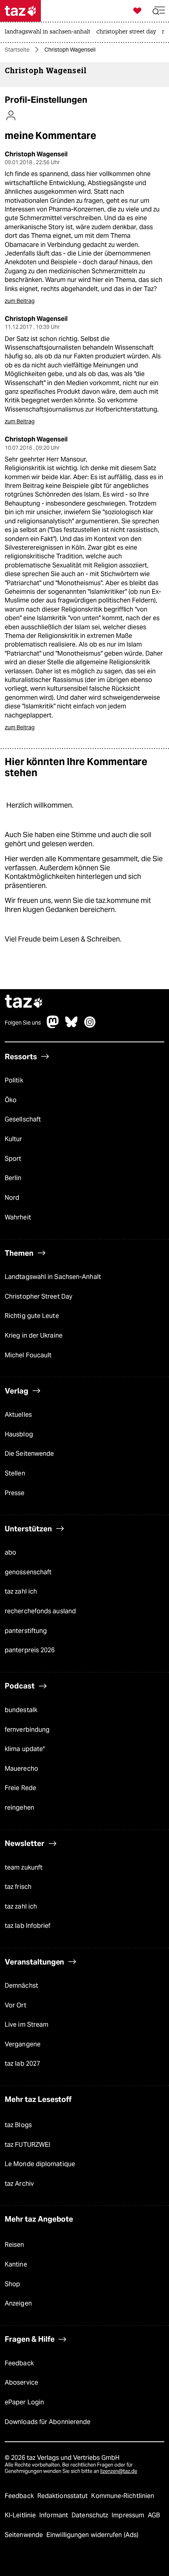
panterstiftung (26, 1631)
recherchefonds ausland (40, 1611)
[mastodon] (53, 1026)
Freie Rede (20, 1788)
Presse (15, 1493)
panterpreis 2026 (30, 1650)
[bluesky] (72, 1026)
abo (10, 1552)
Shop (12, 2284)
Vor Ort (16, 2005)
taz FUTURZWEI (28, 2145)
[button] (159, 11)
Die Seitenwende (29, 1454)
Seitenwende (25, 2535)
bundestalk (21, 1710)
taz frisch (18, 1887)
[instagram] (90, 1026)
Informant (54, 2515)
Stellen (15, 1473)
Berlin (13, 1178)
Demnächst (21, 1986)
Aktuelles (18, 1415)
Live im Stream (27, 2025)
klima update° (25, 1749)
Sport (13, 1159)
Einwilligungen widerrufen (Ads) (92, 2535)
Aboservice (21, 2382)
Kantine (16, 2264)
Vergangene (23, 2044)
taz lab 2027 (22, 2064)
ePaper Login (24, 2402)
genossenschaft (28, 1572)
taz (24, 1002)
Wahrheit (18, 1217)
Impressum (129, 2515)
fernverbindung (27, 1730)
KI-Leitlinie (21, 2515)
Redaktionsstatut (63, 2496)
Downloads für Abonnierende (48, 2422)
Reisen (15, 2245)
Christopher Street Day (39, 1296)
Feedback (19, 2363)
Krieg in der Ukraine (34, 1335)
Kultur (14, 1139)
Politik (14, 1080)
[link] (50, 32)
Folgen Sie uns (23, 1023)
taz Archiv (19, 2184)
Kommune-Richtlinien (123, 2496)
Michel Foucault (28, 1355)
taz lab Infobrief (28, 1926)
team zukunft (24, 1867)
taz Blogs (18, 2125)
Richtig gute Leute (32, 1316)
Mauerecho (21, 1769)
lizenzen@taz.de (119, 2471)
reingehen (19, 1808)
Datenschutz (91, 2515)
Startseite (17, 50)
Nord (12, 1198)
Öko (11, 1100)
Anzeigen (18, 2303)
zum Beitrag (20, 301)
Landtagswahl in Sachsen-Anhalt (53, 1277)
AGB (154, 2515)
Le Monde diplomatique (40, 2164)
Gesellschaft (23, 1119)
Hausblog (19, 1434)
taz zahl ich (21, 1591)
